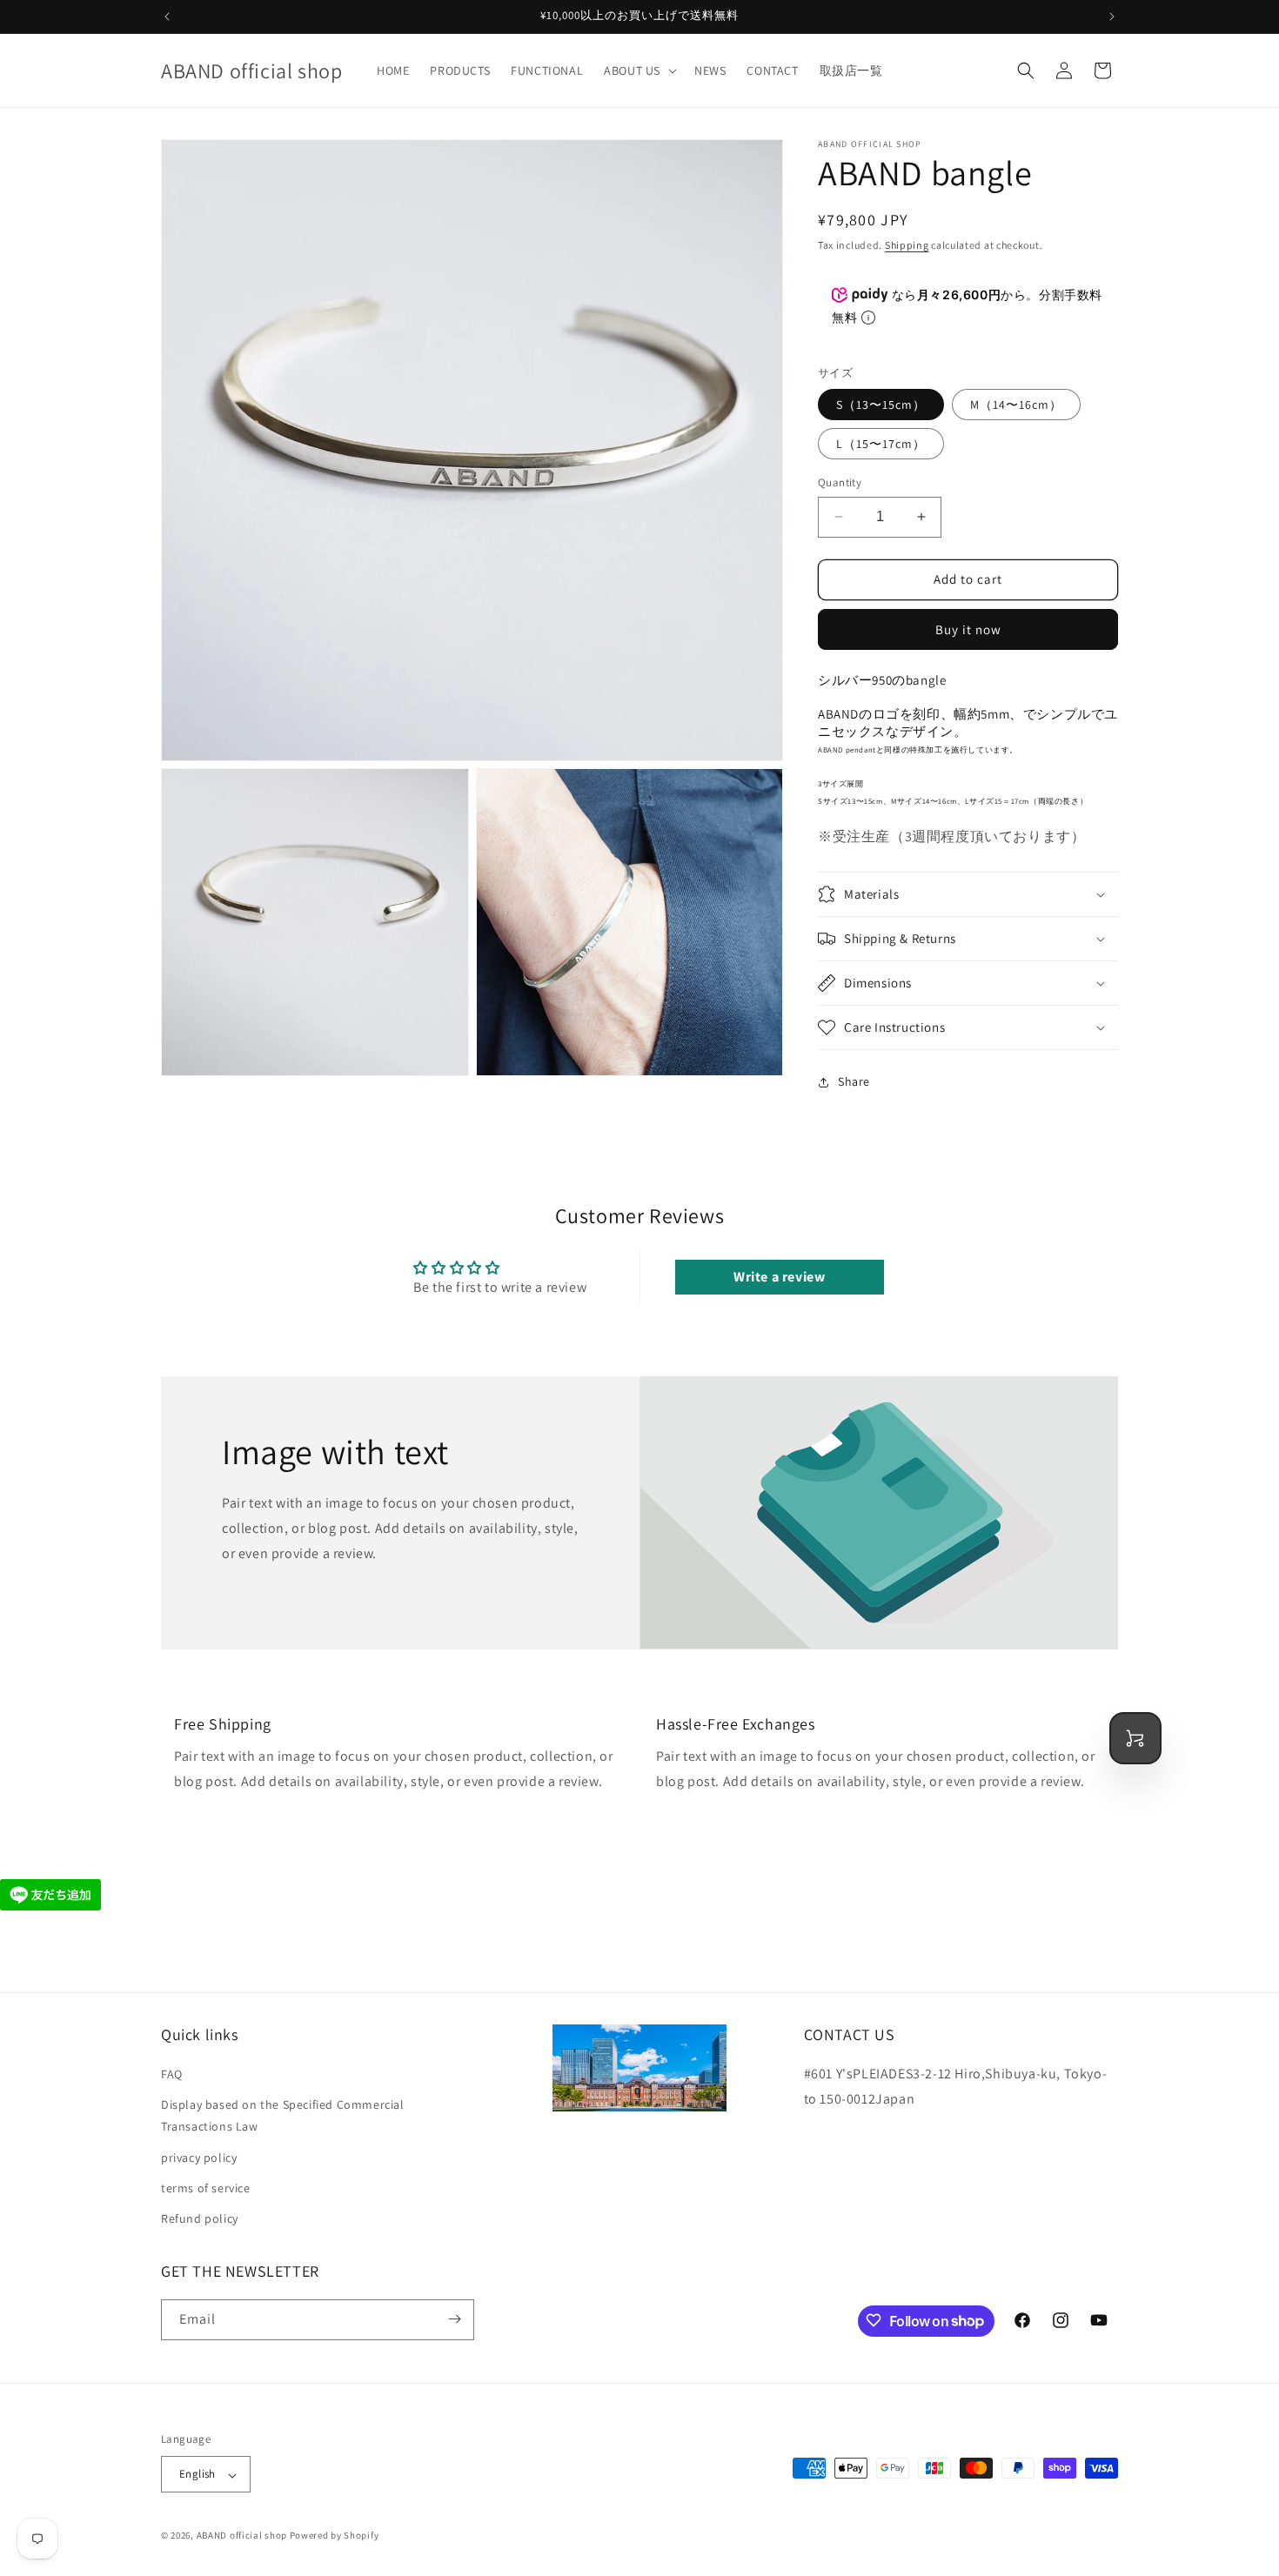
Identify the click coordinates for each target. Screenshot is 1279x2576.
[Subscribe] (454, 2319)
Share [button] (854, 1081)
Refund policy (200, 2219)
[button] (639, 70)
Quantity (840, 482)
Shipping (907, 245)
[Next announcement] (1112, 17)
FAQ (172, 2075)
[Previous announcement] (167, 17)
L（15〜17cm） (881, 444)
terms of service (206, 2188)
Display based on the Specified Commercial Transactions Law (283, 2116)
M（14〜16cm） (1016, 405)
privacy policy (199, 2158)
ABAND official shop (242, 2536)
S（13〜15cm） (881, 405)
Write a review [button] (779, 1277)
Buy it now (968, 629)
